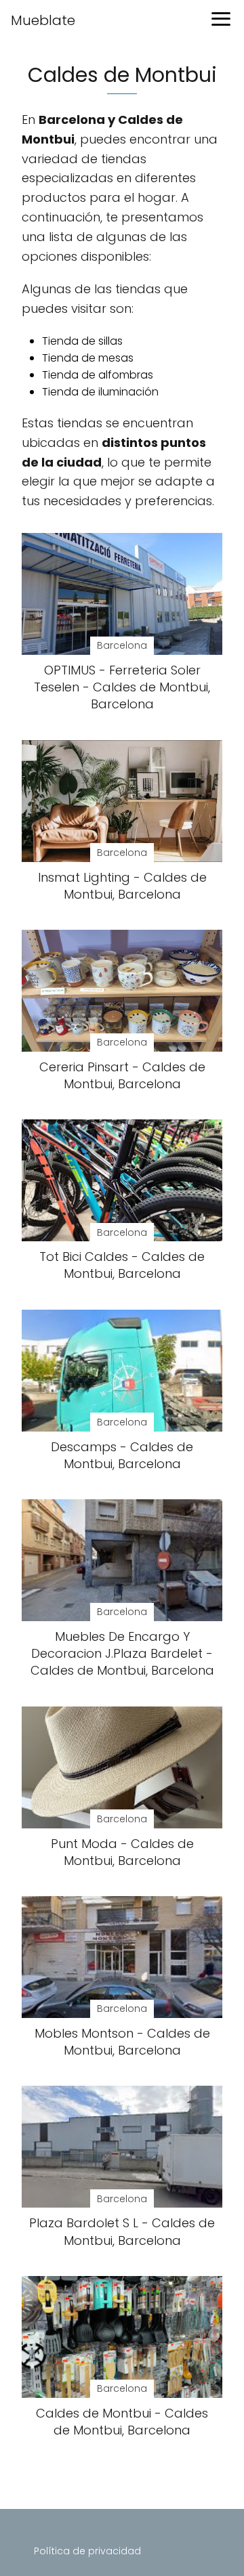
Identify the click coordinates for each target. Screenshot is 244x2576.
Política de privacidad (87, 2551)
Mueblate (43, 20)
